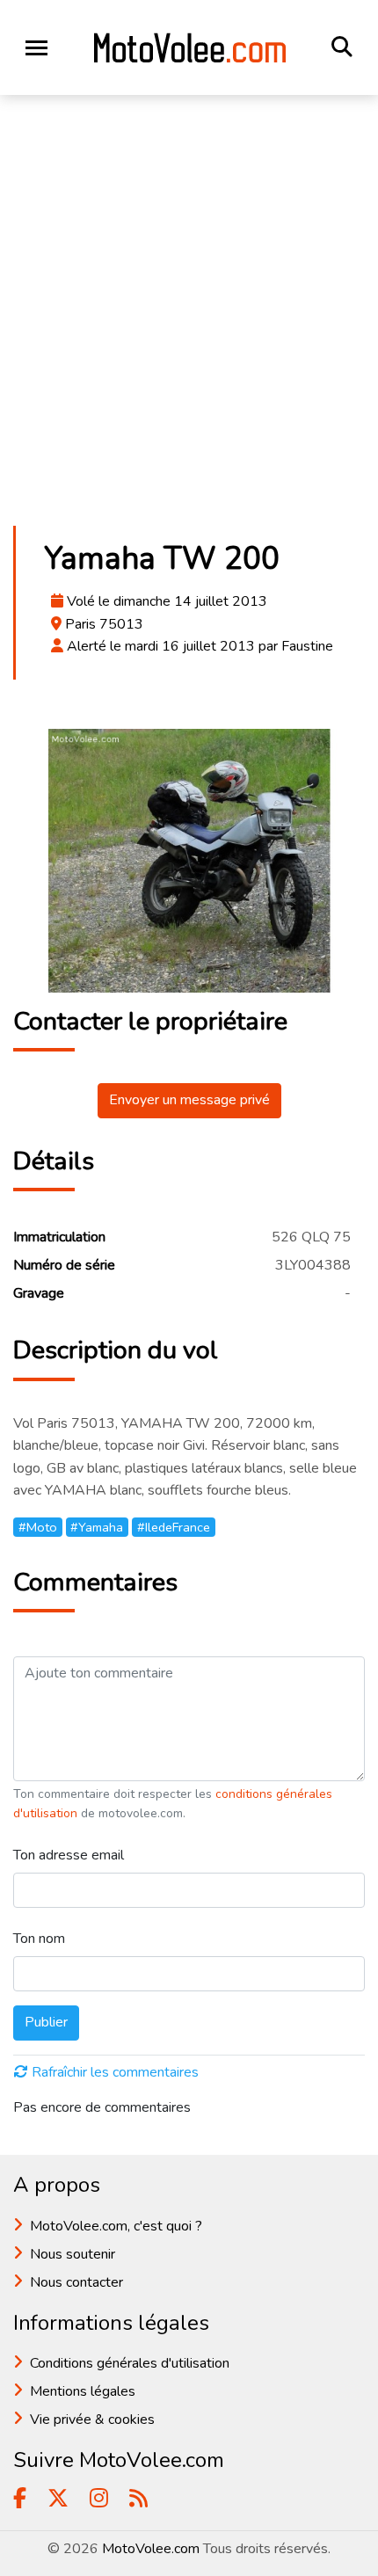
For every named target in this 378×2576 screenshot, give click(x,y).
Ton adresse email (69, 1855)
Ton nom (39, 1939)
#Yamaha (97, 1527)
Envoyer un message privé (189, 1100)
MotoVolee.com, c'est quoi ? (116, 2226)
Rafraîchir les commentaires (115, 2072)
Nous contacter (76, 2282)
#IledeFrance (174, 1527)
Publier (46, 2022)
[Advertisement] (189, 316)
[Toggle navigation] (36, 48)
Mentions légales (83, 2391)
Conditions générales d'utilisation (130, 2363)
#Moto (38, 1527)
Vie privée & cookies (92, 2420)
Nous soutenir (73, 2254)
